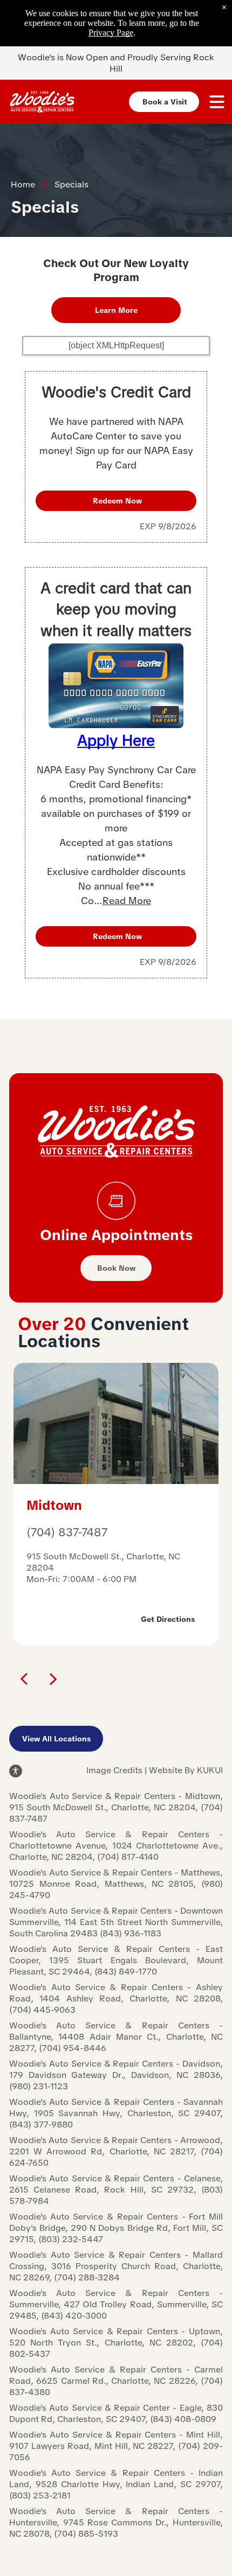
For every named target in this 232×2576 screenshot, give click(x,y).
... (122, 901)
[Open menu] (217, 102)
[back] (24, 1678)
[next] (53, 1678)
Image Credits (114, 1770)
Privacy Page (111, 33)
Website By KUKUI (186, 1770)
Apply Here (116, 740)
